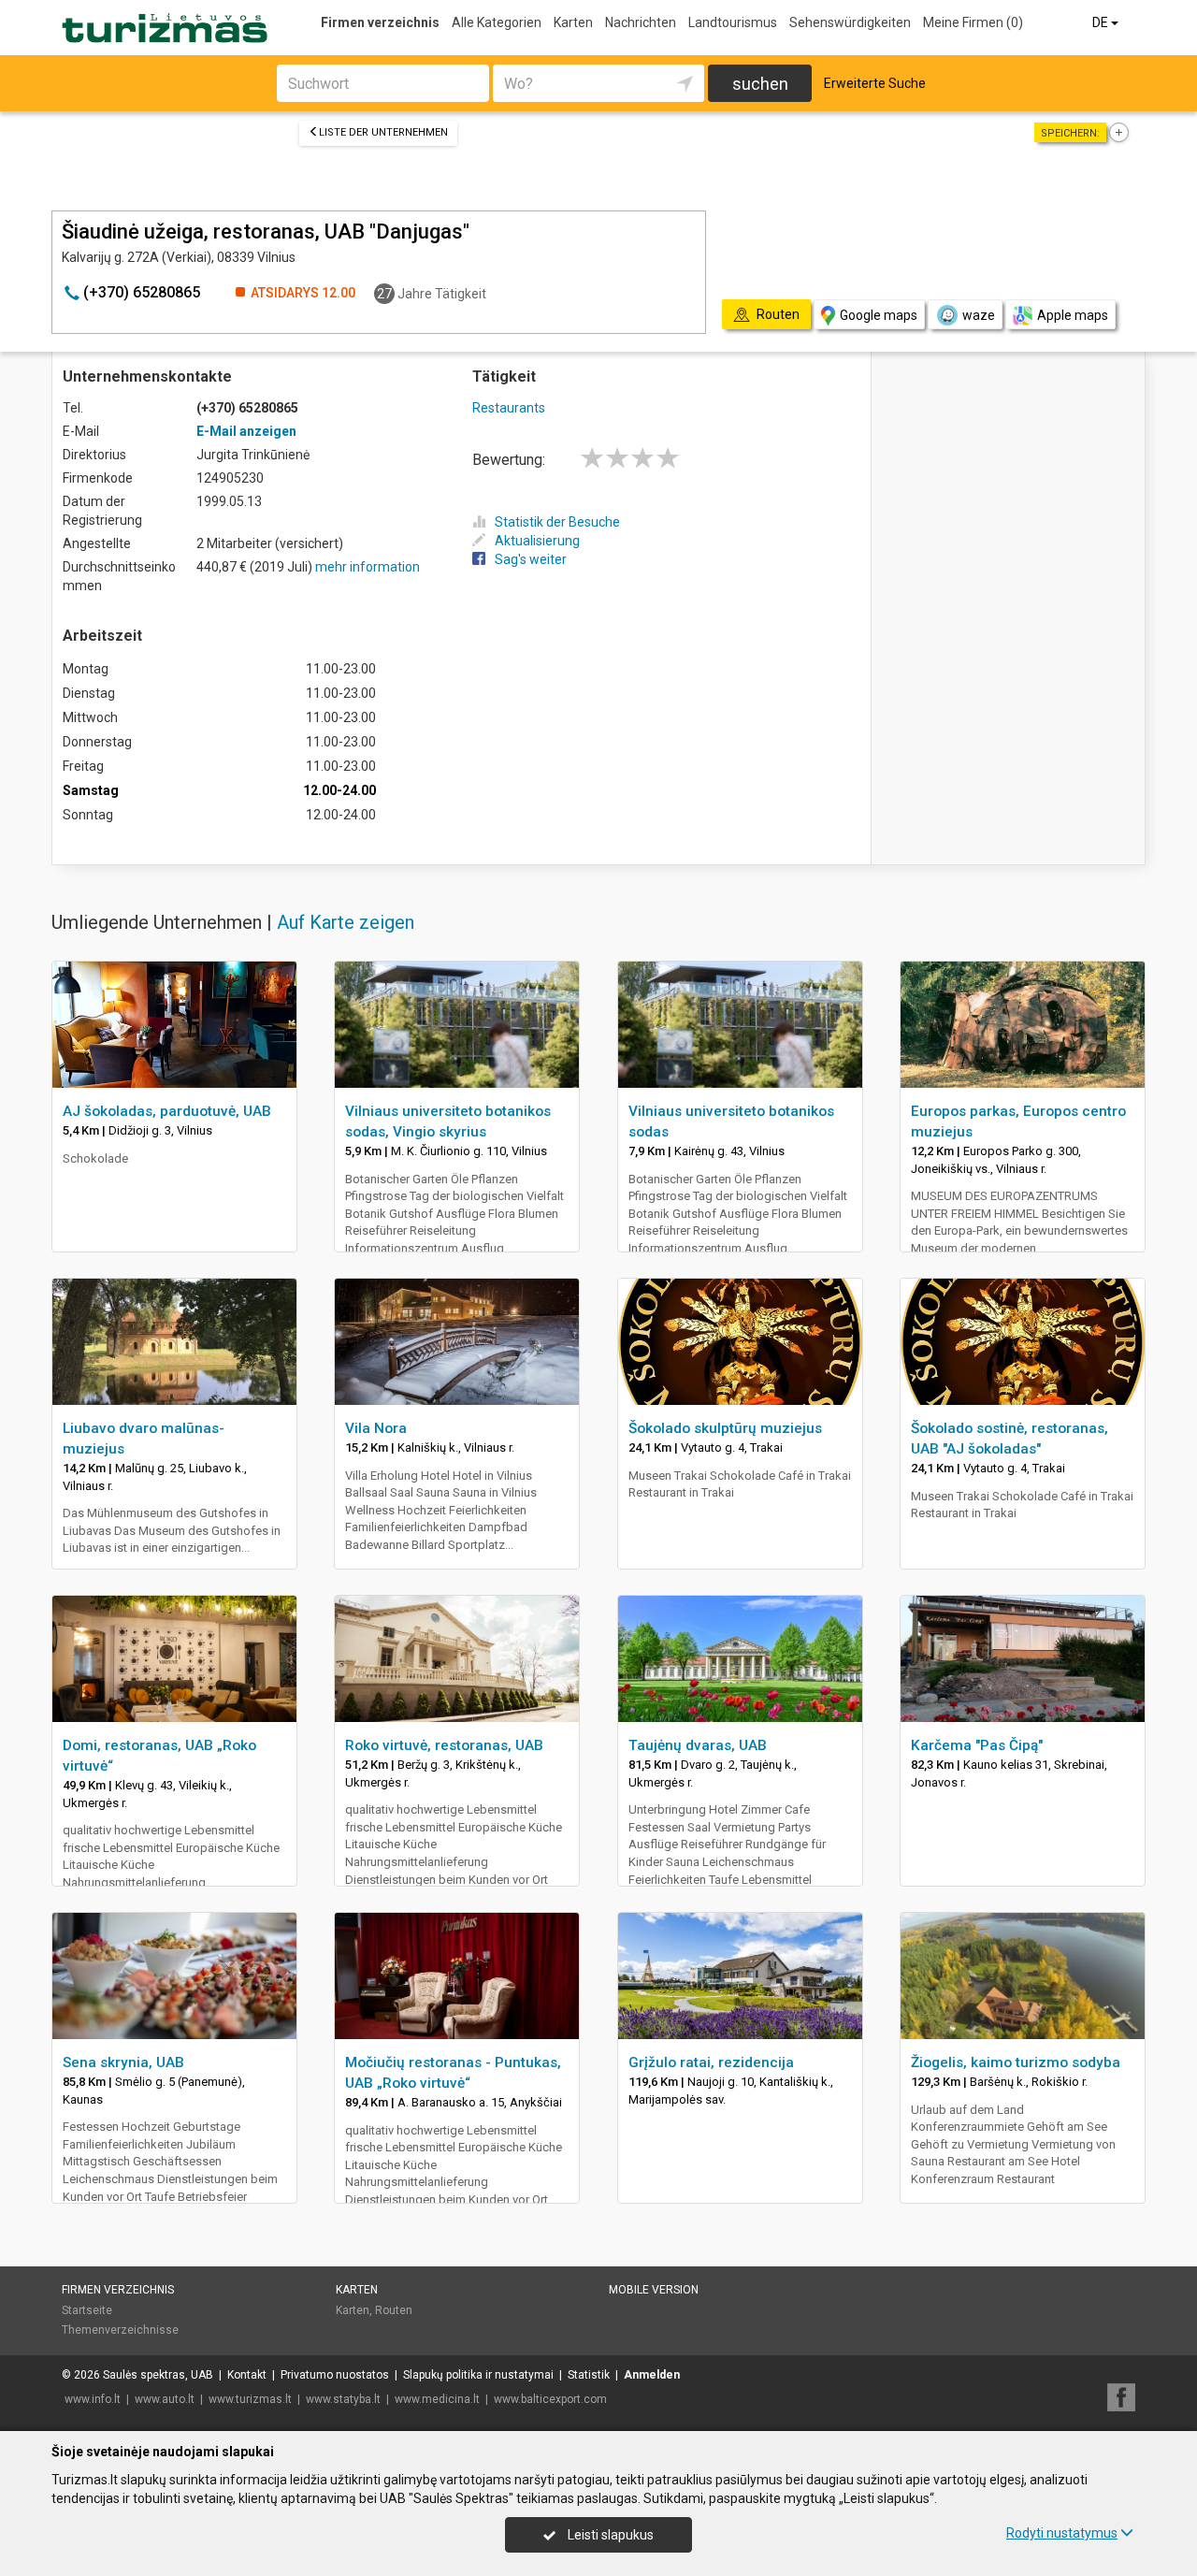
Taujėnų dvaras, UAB (698, 1745)
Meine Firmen (973, 22)
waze (979, 315)
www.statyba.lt (343, 2399)
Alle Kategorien (497, 22)
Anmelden (652, 2375)
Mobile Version (654, 2290)
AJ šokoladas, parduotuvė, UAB (167, 1111)
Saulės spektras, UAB (158, 2375)
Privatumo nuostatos (335, 2375)
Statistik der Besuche (557, 522)
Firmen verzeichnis (380, 22)
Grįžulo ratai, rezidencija (711, 2062)
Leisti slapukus (609, 2535)
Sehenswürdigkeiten (850, 22)
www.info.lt (93, 2399)
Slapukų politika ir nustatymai (478, 2375)
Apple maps (1073, 315)
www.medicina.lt (437, 2399)
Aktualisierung (537, 541)
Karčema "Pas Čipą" (977, 1745)
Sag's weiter (531, 559)
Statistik (589, 2375)
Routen (394, 2310)
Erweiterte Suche (875, 83)
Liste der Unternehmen (383, 132)
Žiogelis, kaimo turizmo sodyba (1016, 2062)
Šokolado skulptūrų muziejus (725, 1428)
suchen (760, 84)
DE (1102, 22)
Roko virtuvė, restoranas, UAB (444, 1745)
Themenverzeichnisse (120, 2330)
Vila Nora (376, 1428)
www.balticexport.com (550, 2399)
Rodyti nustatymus (1062, 2533)
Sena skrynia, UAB (123, 2062)
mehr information (368, 567)
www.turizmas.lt (250, 2399)
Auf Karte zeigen (346, 922)
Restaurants (509, 408)
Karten (573, 22)
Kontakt (247, 2375)
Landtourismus (733, 22)
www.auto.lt (165, 2399)
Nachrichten (641, 22)
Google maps (879, 315)
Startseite (87, 2310)
